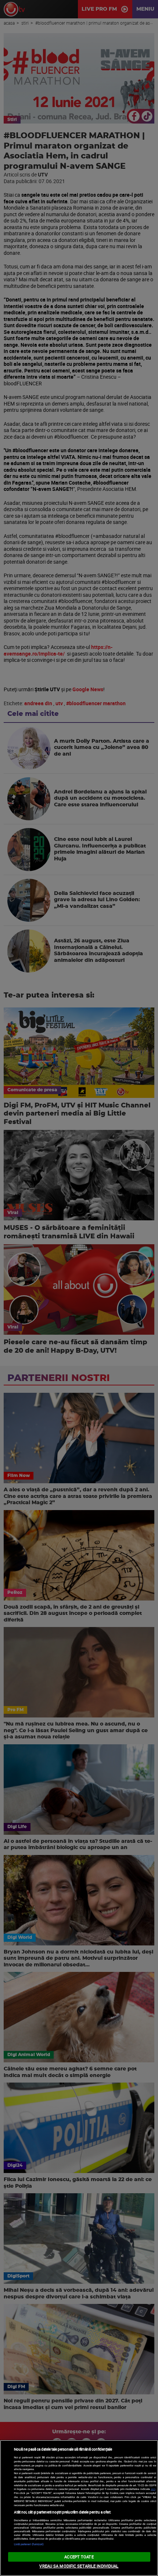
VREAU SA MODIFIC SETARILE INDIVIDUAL (79, 2566)
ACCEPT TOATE (79, 2557)
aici (153, 2489)
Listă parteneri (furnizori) (29, 2544)
